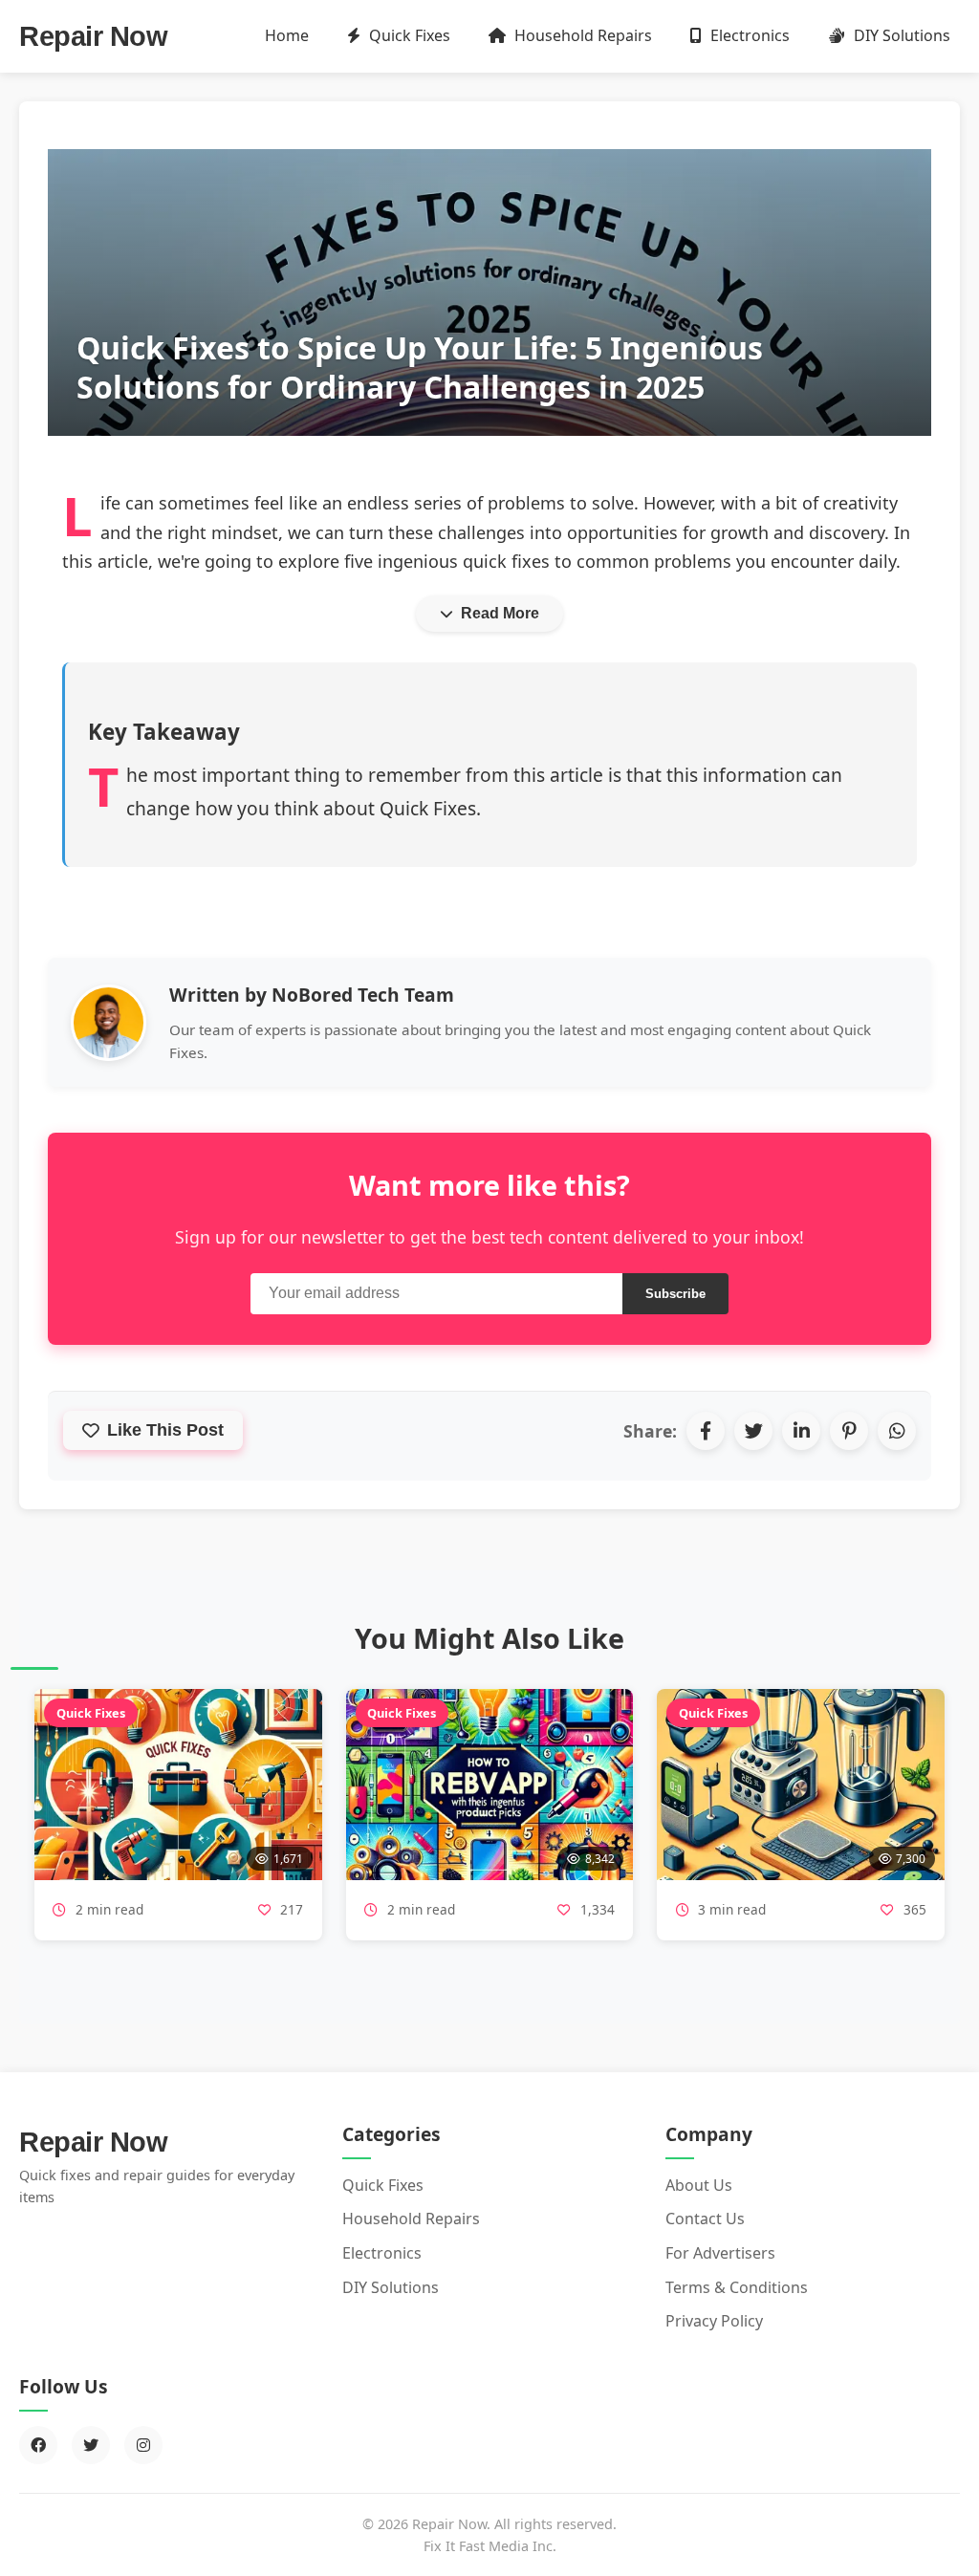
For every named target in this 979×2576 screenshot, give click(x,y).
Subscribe (675, 1294)
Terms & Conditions (737, 2287)
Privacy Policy (714, 2321)
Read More (500, 613)
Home (287, 35)
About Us (699, 2185)
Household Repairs (581, 35)
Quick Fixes (408, 35)
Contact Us (705, 2219)
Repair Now (93, 36)
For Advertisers (720, 2253)
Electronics (748, 35)
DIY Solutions (900, 35)
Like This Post (165, 1430)
